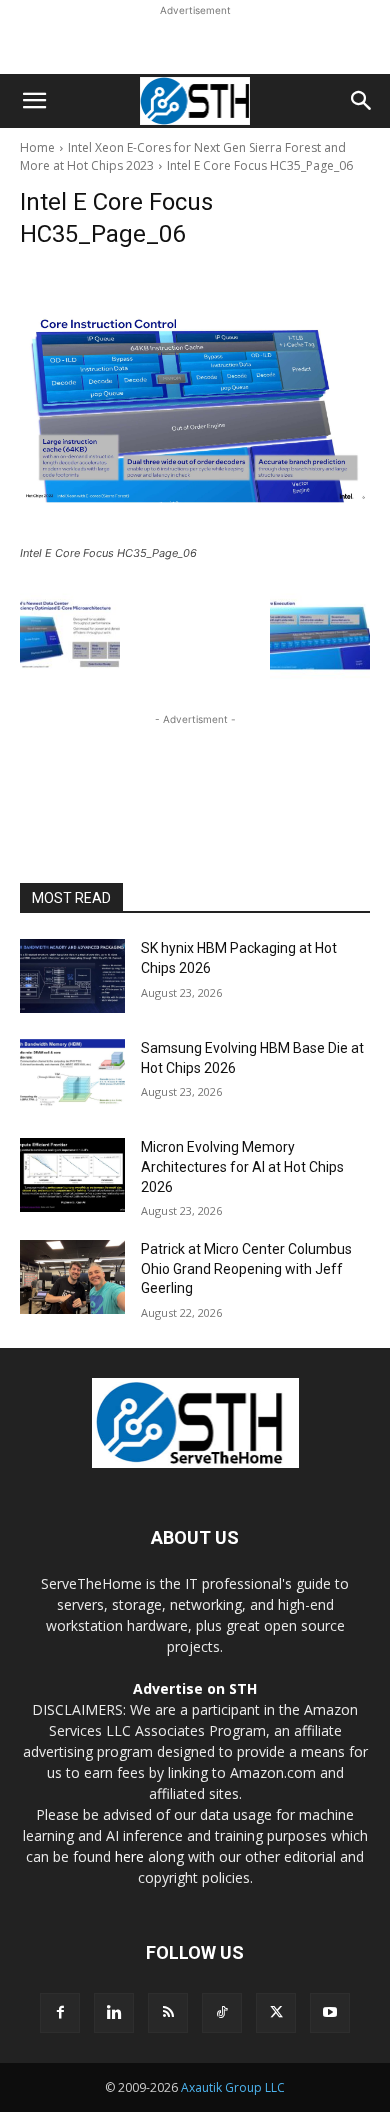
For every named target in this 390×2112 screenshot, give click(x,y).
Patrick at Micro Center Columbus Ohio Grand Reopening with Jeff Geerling (246, 1268)
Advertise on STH (195, 1688)
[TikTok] (222, 2013)
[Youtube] (330, 2013)
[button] (34, 101)
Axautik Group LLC (233, 2087)
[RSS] (168, 2013)
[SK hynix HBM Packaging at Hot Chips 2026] (72, 976)
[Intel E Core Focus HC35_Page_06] (195, 404)
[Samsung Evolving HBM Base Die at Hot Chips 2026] (72, 1076)
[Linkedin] (114, 2013)
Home (37, 147)
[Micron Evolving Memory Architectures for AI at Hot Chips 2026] (72, 1175)
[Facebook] (60, 2013)
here (129, 1856)
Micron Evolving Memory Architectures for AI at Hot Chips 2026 (242, 1166)
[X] (276, 2013)
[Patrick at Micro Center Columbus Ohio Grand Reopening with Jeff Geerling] (72, 1277)
